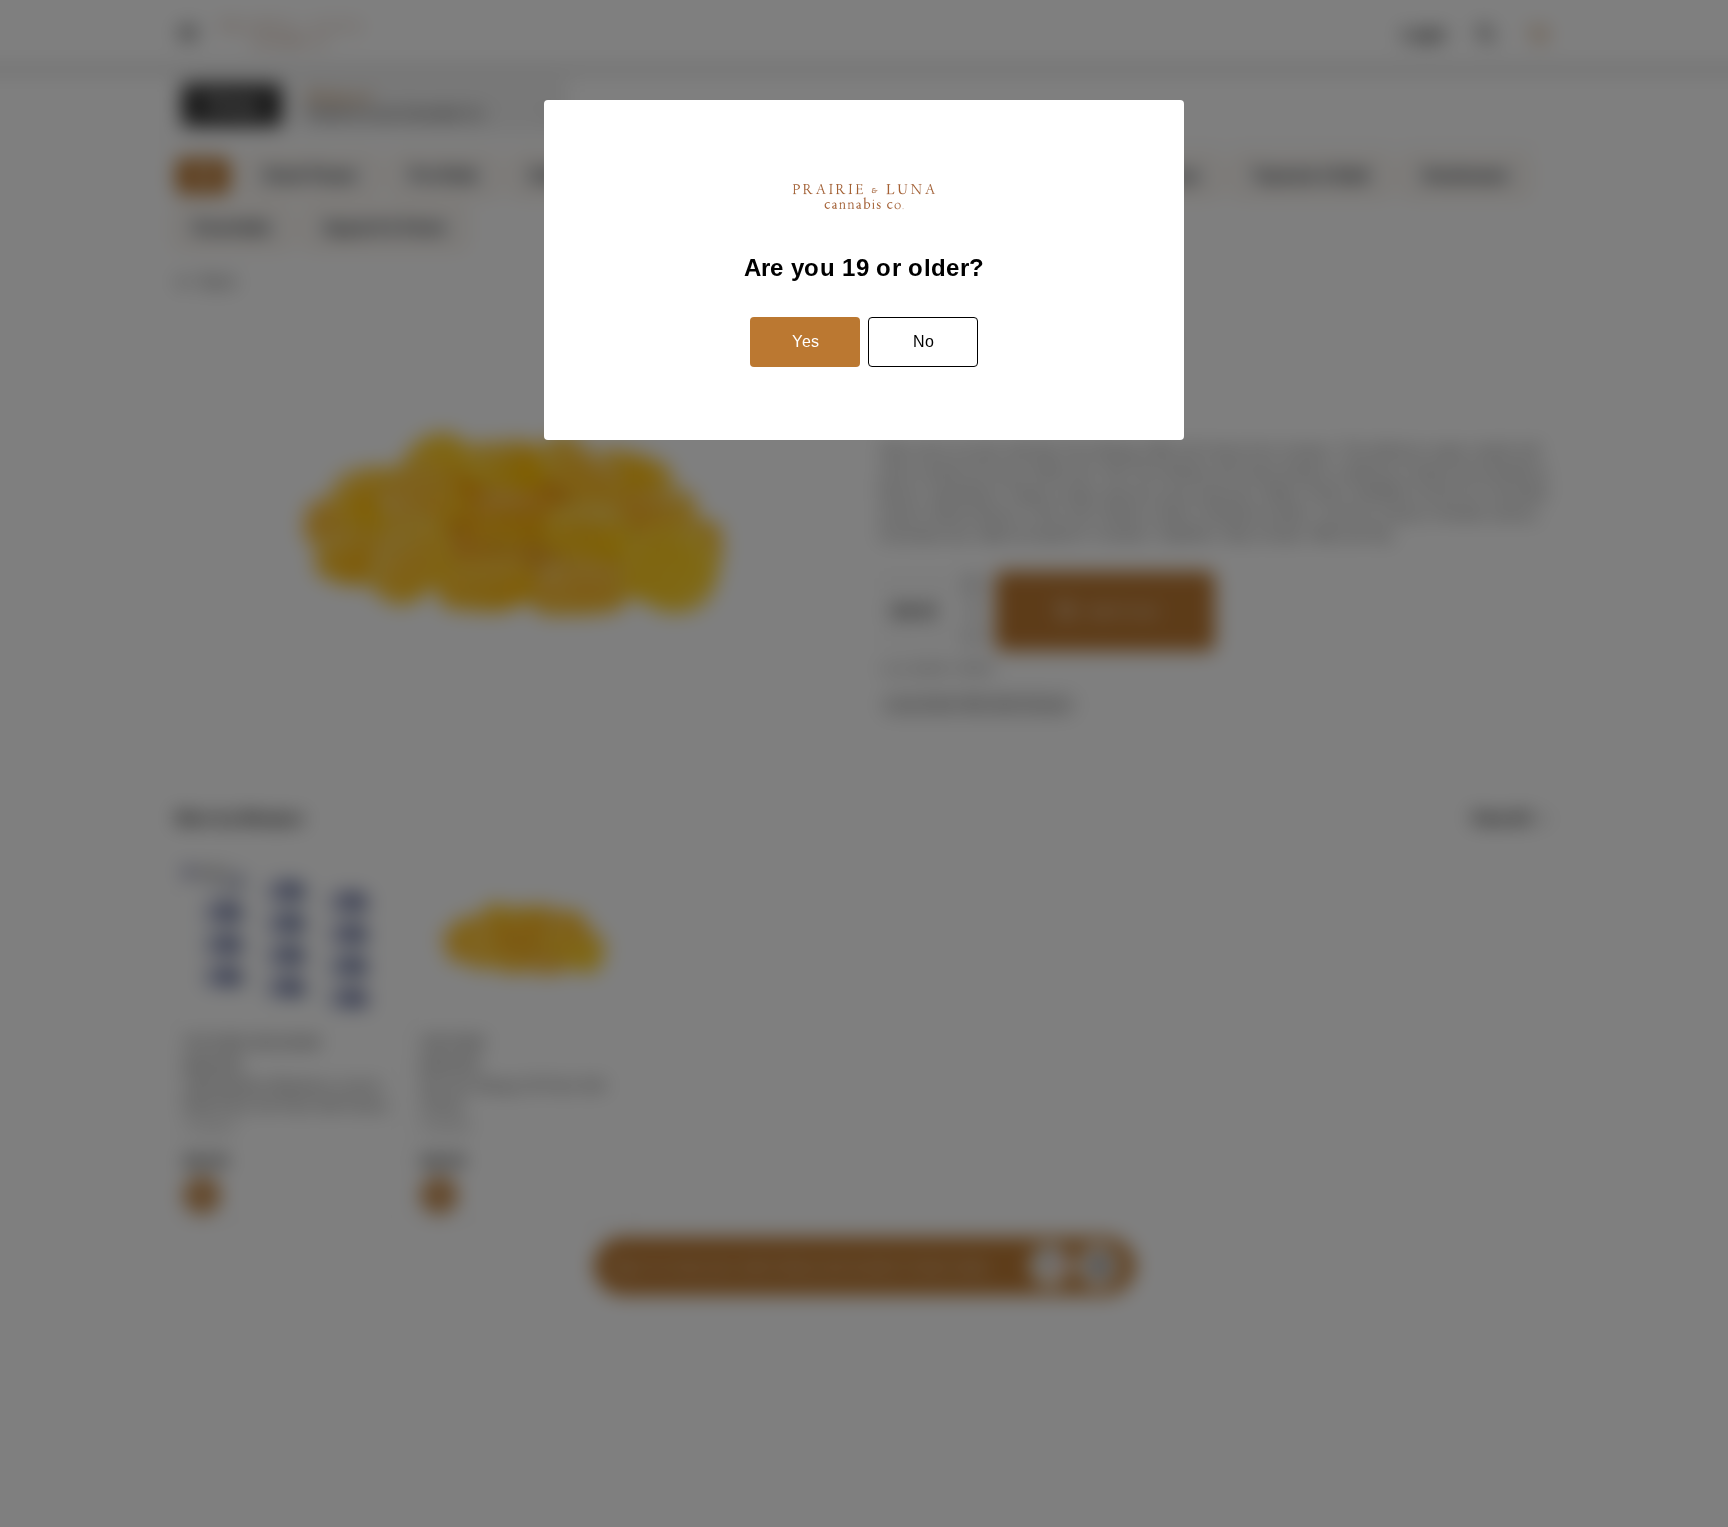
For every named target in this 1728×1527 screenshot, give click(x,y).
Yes (805, 341)
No (923, 341)
